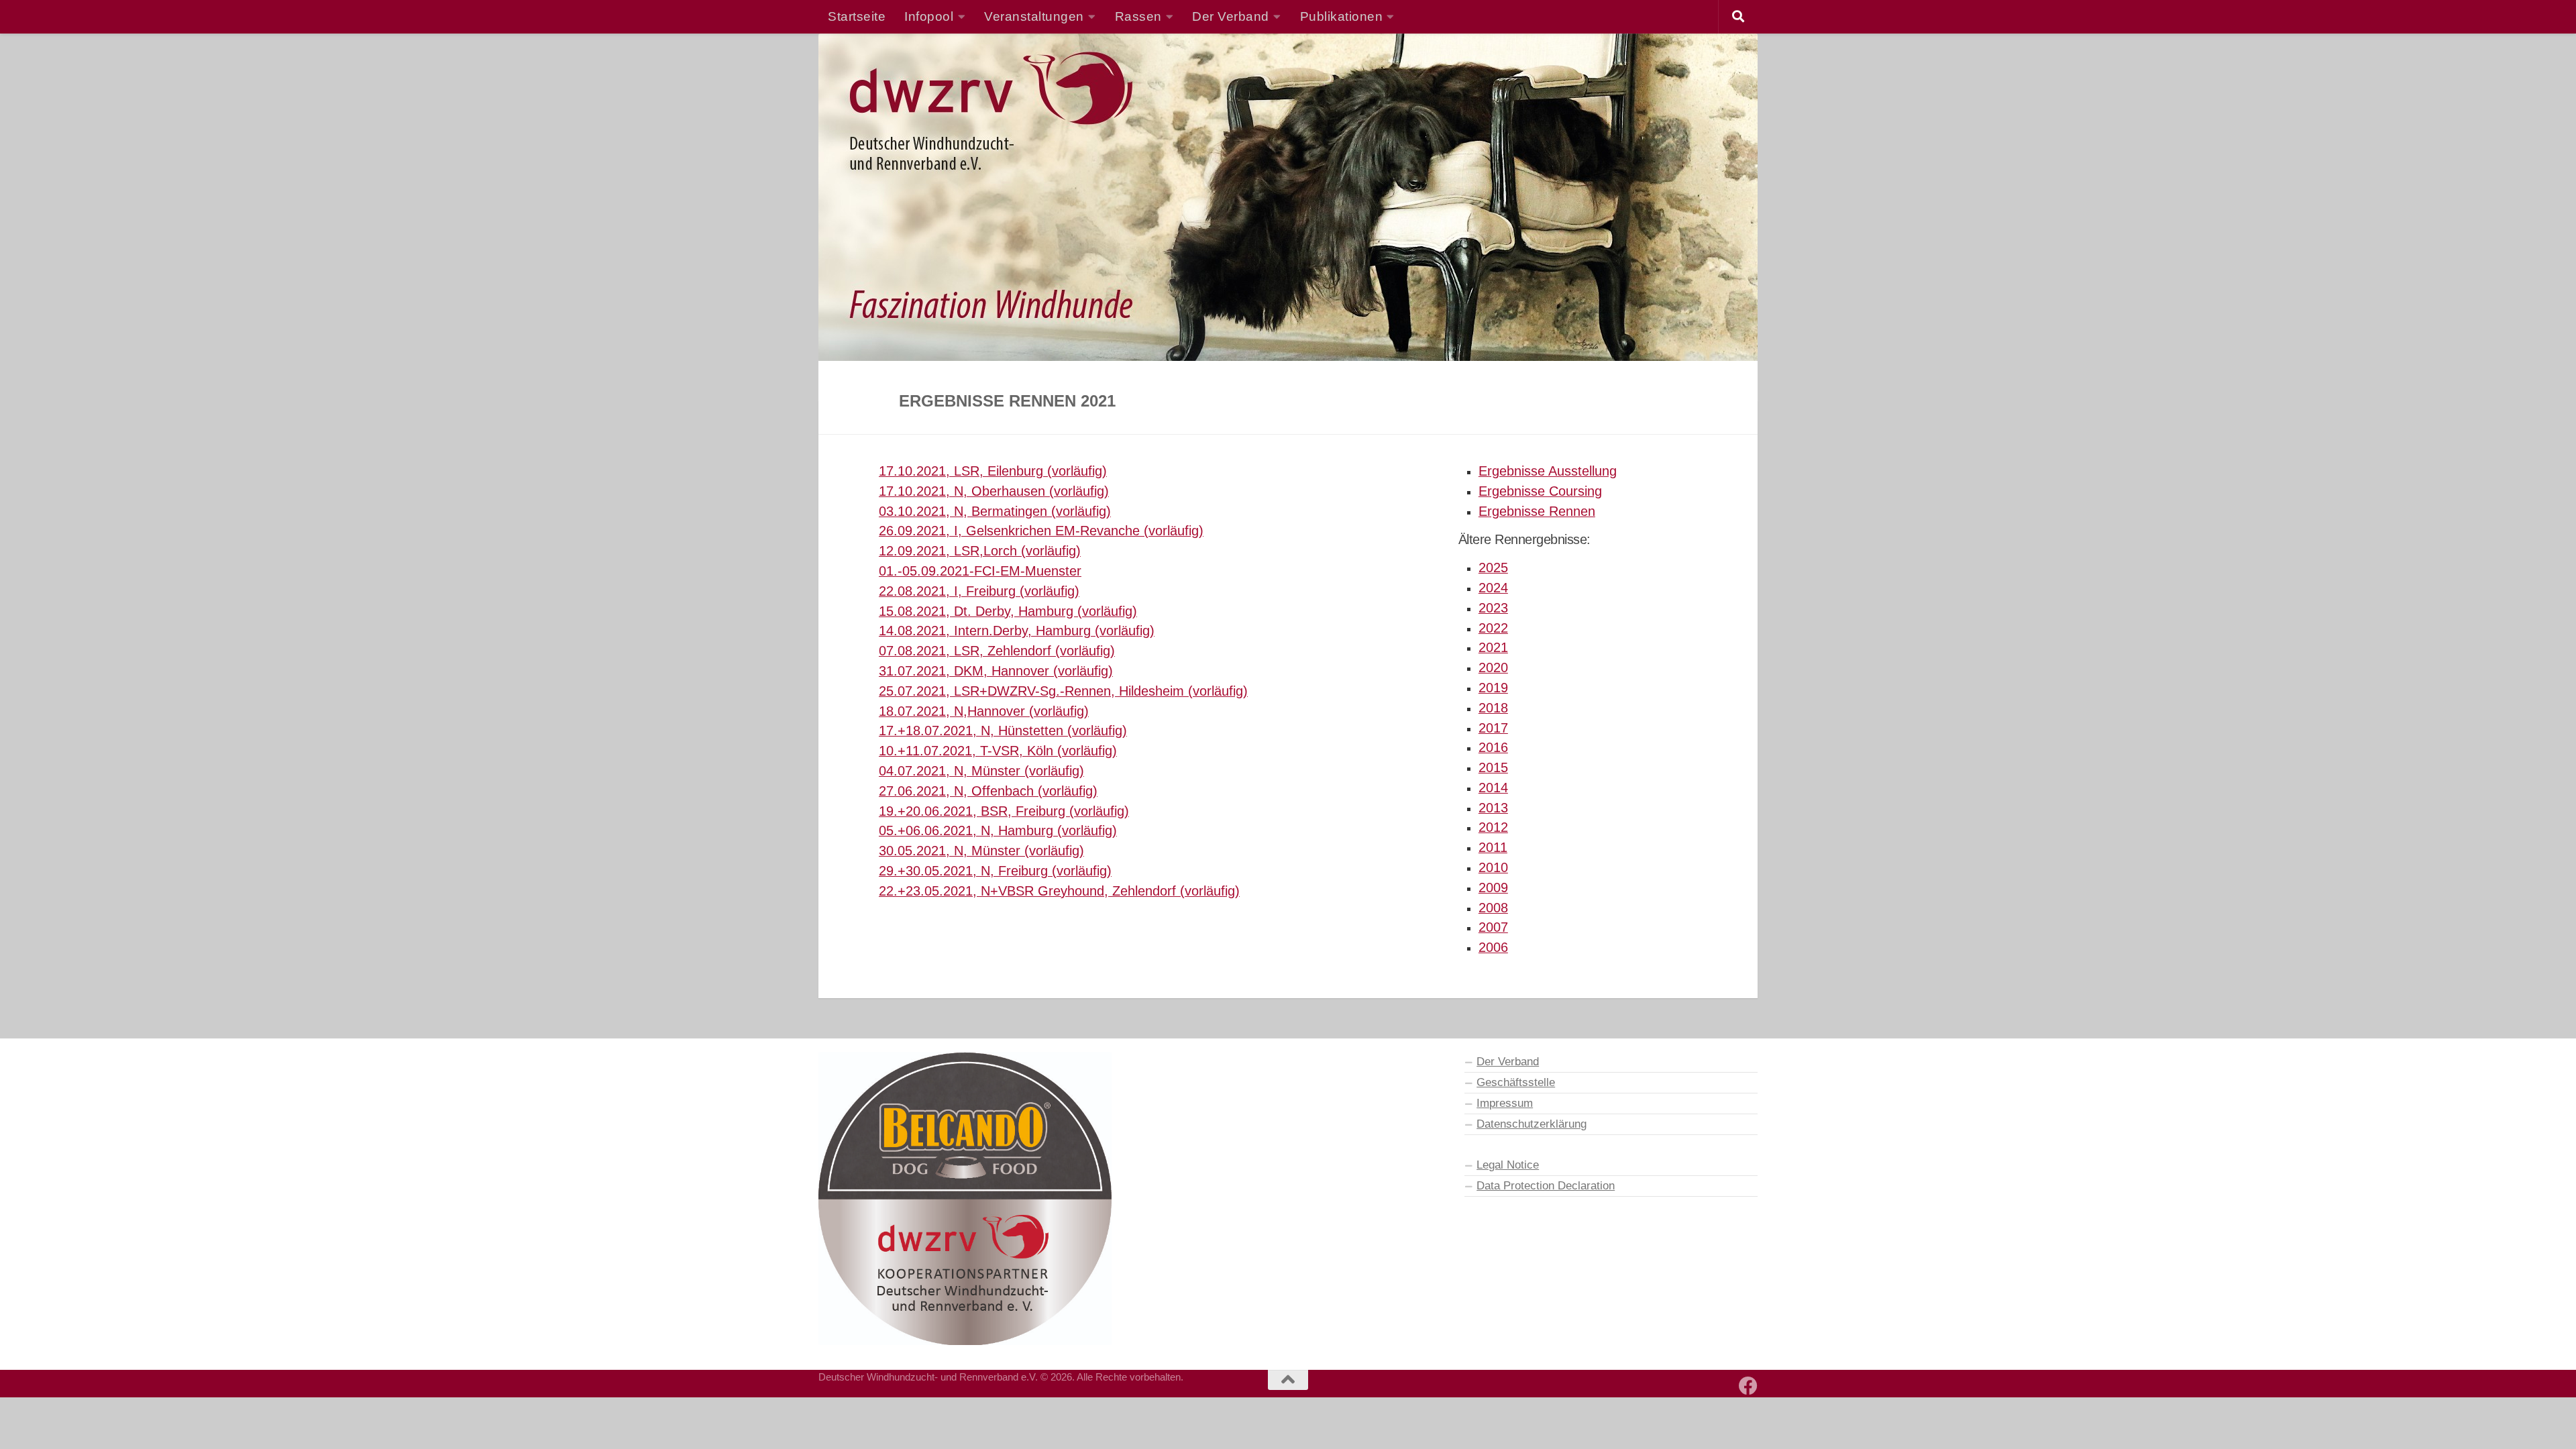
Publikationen (1342, 16)
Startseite (857, 16)
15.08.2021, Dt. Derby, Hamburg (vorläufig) (1008, 611)
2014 (1493, 788)
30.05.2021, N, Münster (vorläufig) (981, 851)
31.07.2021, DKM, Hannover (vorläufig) (996, 671)
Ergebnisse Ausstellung (1548, 471)
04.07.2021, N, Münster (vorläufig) (981, 771)
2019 (1493, 688)
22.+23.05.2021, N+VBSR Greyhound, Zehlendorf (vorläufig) (1059, 891)
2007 (1493, 927)
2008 (1493, 908)
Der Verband (1508, 1061)
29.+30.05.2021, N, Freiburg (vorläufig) (995, 871)
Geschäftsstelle (1516, 1082)
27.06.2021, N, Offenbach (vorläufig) (988, 791)
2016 (1493, 747)
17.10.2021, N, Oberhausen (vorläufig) (994, 491)
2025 (1493, 568)
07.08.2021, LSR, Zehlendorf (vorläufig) (997, 651)
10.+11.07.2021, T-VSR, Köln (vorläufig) (998, 751)
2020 (1493, 667)
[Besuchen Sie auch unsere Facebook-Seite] (1748, 1386)
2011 (1493, 847)
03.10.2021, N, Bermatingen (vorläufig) (995, 511)
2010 (1493, 867)
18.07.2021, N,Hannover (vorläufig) (984, 711)
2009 (1493, 888)
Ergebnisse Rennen (1537, 511)
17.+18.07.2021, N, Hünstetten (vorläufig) (1003, 731)
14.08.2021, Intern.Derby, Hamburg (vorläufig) (1017, 631)
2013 (1493, 808)
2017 (1493, 728)
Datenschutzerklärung (1532, 1124)
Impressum (1505, 1103)
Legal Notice (1508, 1165)
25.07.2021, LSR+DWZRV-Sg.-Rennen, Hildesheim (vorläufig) (1063, 691)
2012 (1493, 827)
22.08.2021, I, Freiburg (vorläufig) (979, 591)
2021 (1493, 647)
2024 (1493, 588)
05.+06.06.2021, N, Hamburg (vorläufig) (998, 830)
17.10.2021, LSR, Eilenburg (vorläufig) (993, 471)
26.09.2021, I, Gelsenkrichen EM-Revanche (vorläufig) (1041, 531)
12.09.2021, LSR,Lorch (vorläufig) (980, 551)
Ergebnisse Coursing (1540, 491)
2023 (1493, 608)
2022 (1493, 628)
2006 (1493, 947)
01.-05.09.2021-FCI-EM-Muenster (980, 571)
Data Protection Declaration (1546, 1185)
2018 (1493, 708)
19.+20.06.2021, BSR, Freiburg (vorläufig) (1004, 811)
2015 (1493, 767)
